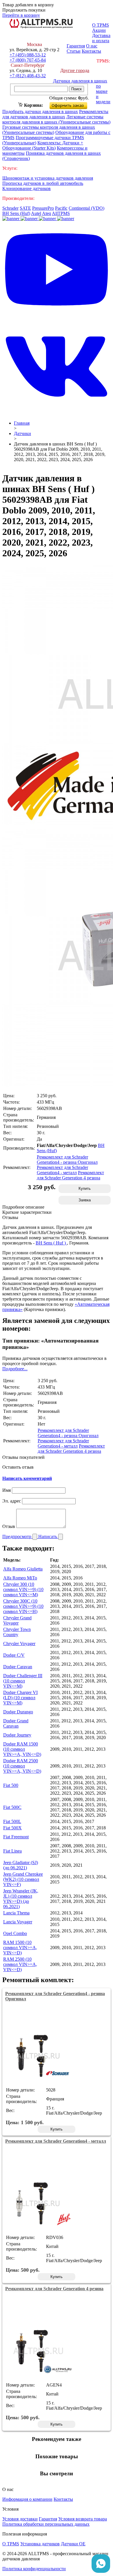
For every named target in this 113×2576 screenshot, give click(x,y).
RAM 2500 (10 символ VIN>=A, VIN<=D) (20, 1964)
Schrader (10, 208)
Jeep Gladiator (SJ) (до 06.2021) (21, 1865)
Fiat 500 (11, 1785)
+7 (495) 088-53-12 (28, 55)
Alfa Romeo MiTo (20, 1578)
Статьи (74, 51)
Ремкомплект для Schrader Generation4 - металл (62, 1170)
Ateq (47, 213)
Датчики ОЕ (73, 2544)
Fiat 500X (12, 1828)
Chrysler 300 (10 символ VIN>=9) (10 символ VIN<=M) (23, 1589)
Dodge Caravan (18, 1667)
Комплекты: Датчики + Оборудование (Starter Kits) (43, 145)
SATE (25, 208)
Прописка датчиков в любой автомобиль (43, 183)
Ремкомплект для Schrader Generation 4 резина (70, 1175)
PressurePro (43, 208)
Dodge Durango (18, 1712)
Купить (85, 1188)
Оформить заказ (73, 104)
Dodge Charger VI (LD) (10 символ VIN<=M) (20, 1698)
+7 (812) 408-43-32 (28, 76)
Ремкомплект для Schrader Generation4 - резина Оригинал (67, 1160)
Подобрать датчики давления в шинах (40, 112)
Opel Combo (15, 1933)
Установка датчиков (40, 2544)
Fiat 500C (12, 1807)
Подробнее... (15, 1369)
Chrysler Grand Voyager (17, 1620)
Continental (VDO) (86, 208)
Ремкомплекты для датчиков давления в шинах (55, 114)
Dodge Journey (17, 1735)
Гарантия (76, 46)
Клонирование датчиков (27, 188)
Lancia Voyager (18, 1922)
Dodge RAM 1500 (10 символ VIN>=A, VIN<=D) (22, 1749)
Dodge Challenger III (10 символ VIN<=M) (23, 1681)
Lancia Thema (16, 1913)
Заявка (85, 1200)
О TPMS (101, 25)
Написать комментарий (27, 1478)
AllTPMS (61, 213)
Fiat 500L (12, 1821)
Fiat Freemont (16, 1837)
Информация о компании (27, 2499)
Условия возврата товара (83, 2519)
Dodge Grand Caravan (16, 1723)
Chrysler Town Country (17, 1632)
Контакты (91, 51)
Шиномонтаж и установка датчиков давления (48, 178)
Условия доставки (20, 2519)
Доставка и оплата (101, 38)
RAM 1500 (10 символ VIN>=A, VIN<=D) (20, 1948)
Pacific (61, 208)
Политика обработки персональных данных (46, 2524)
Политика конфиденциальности (34, 2569)
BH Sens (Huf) (16, 213)
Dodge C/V (14, 1655)
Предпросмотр (17, 1536)
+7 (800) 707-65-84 (28, 60)
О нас (92, 46)
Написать (48, 1536)
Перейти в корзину (21, 15)
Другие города (75, 70)
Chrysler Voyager (19, 1644)
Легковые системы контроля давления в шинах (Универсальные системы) (56, 119)
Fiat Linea (12, 1851)
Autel (36, 213)
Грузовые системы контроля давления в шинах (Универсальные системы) (49, 130)
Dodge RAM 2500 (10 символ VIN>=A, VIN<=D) (22, 1766)
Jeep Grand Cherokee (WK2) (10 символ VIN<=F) (23, 1879)
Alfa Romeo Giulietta (23, 1569)
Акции (99, 30)
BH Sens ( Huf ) (51, 1243)
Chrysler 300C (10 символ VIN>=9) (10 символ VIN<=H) (23, 1606)
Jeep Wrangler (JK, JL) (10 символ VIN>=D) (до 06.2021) (21, 1899)
